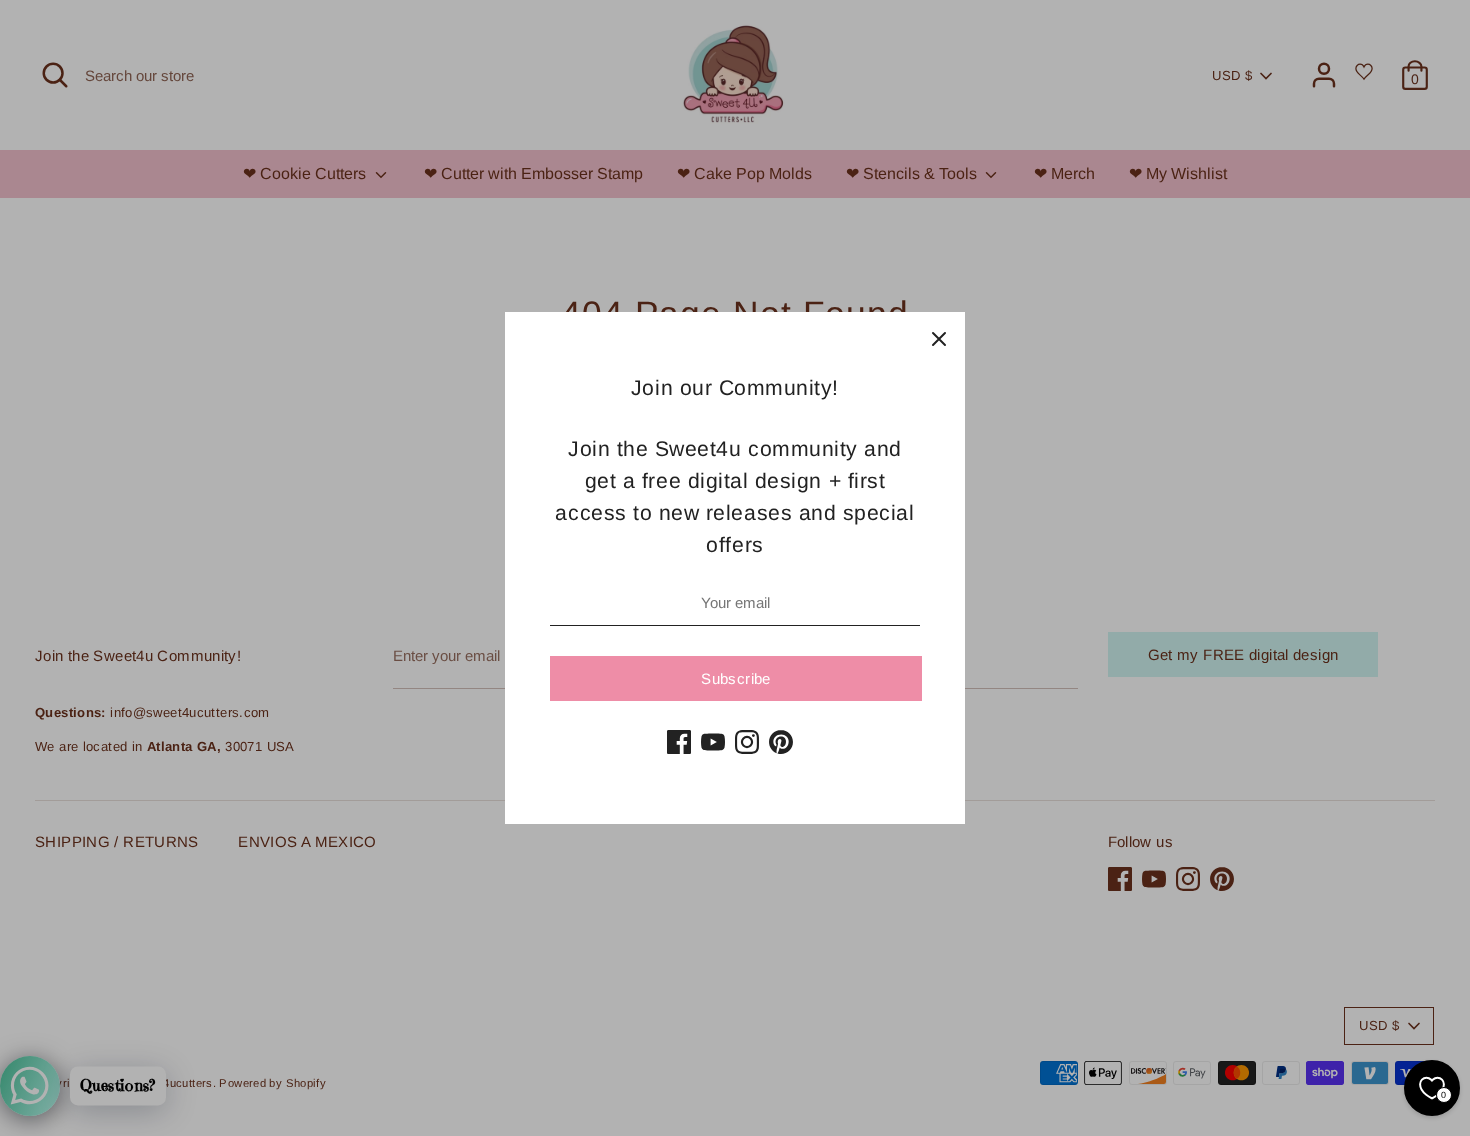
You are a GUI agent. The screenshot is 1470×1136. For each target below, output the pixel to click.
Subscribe (735, 678)
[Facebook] (679, 742)
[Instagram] (747, 742)
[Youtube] (713, 742)
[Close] (939, 338)
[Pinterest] (781, 742)
